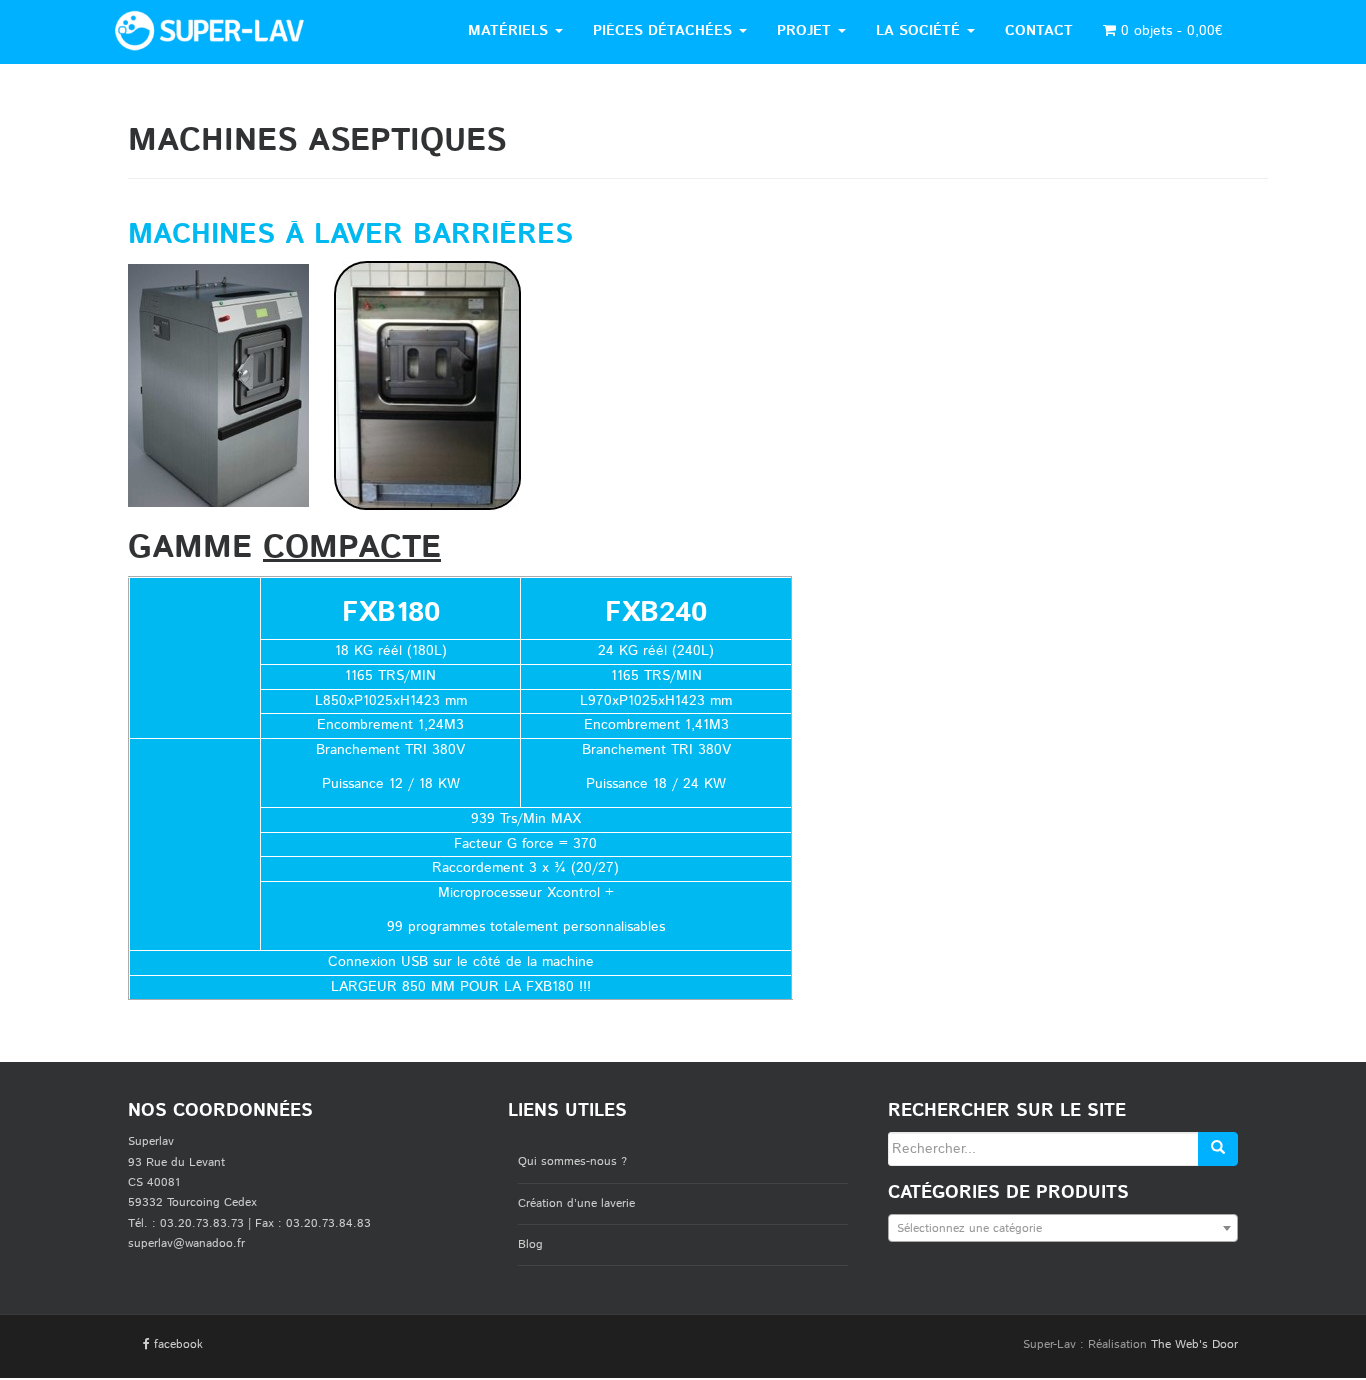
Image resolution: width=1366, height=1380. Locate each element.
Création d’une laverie (576, 1203)
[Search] (1218, 1149)
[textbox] (1063, 1229)
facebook (176, 1344)
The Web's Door (1194, 1344)
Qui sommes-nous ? (572, 1161)
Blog (530, 1244)
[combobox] (1063, 1228)
